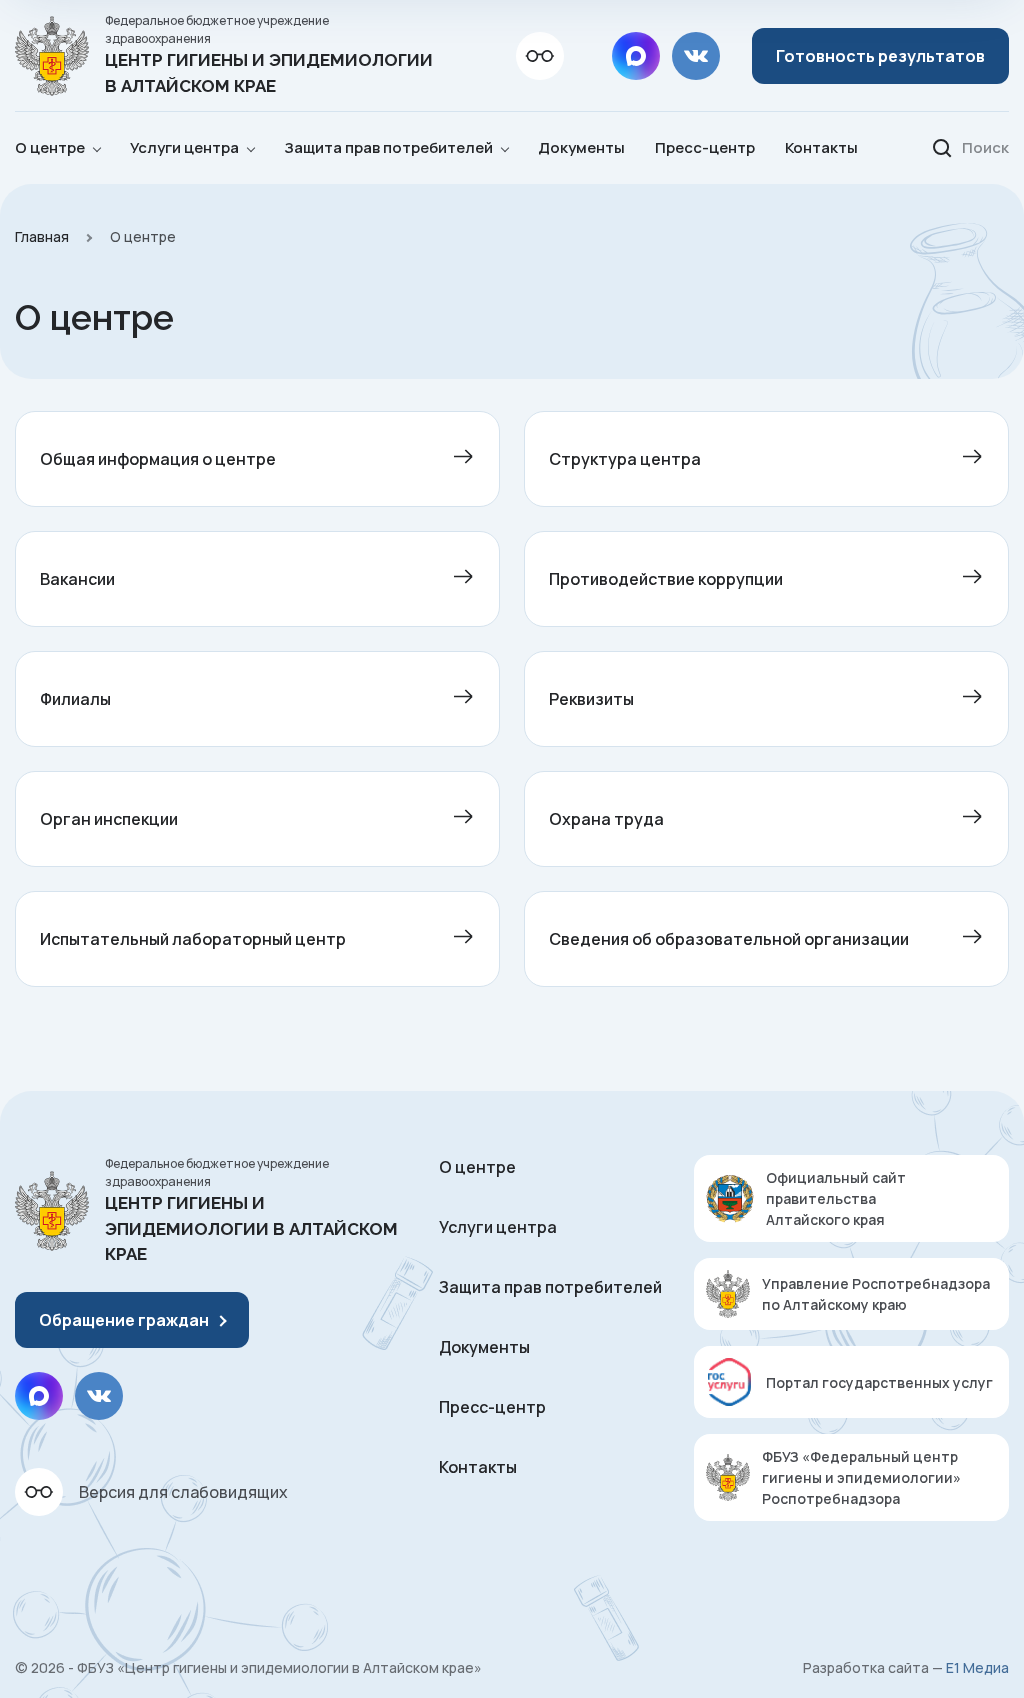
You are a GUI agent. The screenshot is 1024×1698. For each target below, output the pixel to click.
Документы (581, 147)
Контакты (821, 147)
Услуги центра (498, 1227)
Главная (42, 236)
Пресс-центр (705, 147)
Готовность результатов (880, 56)
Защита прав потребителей (550, 1287)
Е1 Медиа (977, 1667)
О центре (477, 1167)
